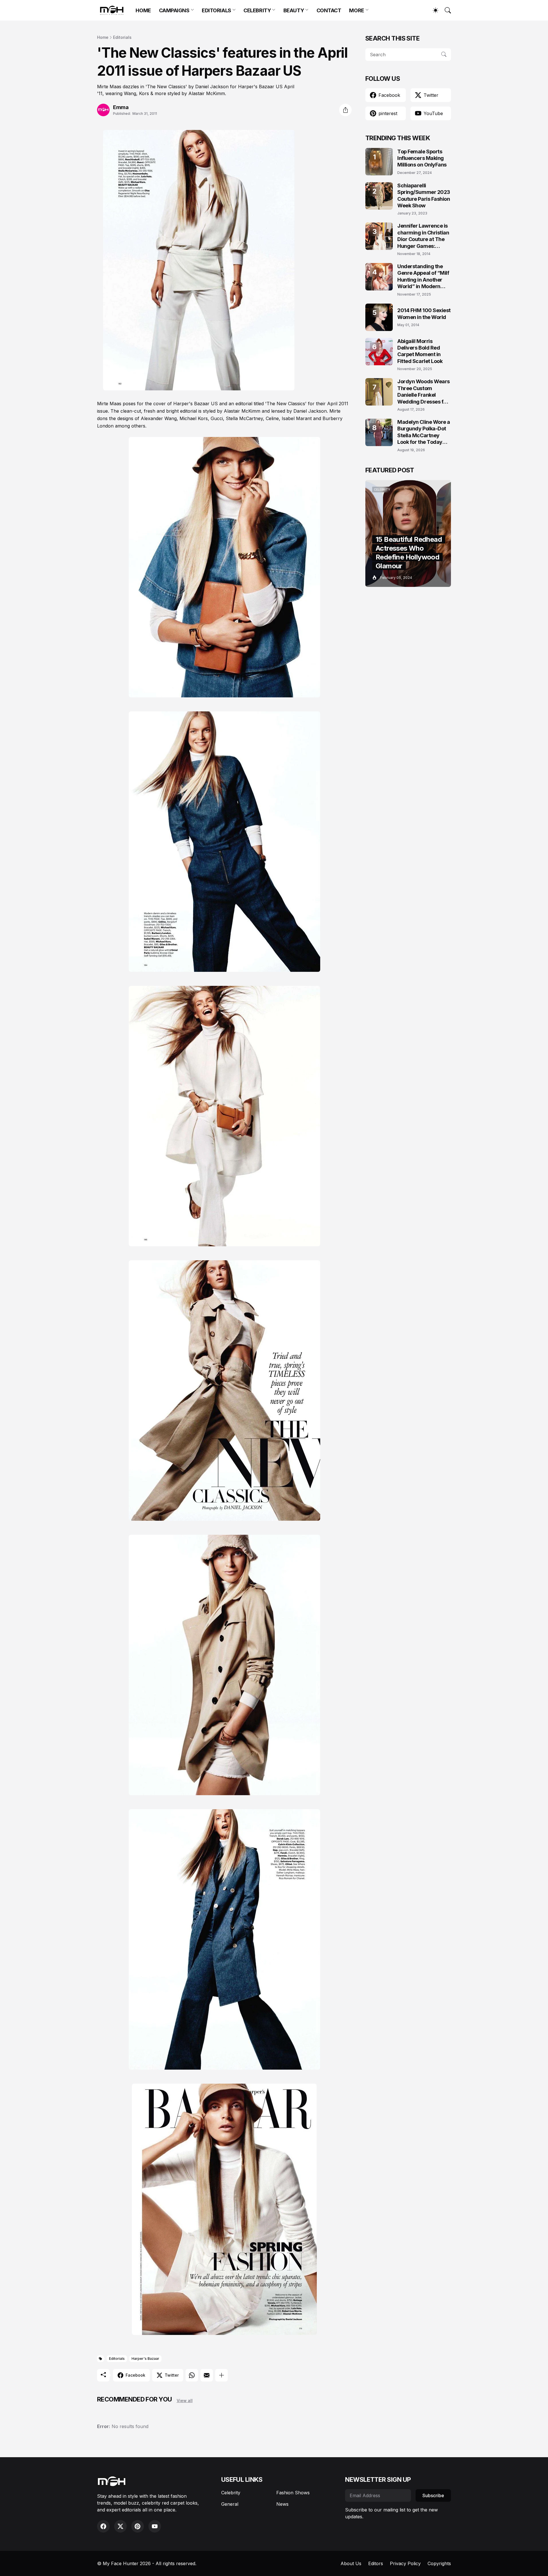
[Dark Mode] (433, 10)
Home (103, 37)
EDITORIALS (216, 10)
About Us (351, 2563)
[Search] (445, 10)
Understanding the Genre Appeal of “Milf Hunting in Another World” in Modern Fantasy (423, 277)
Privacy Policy (405, 2563)
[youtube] (155, 2526)
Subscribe (433, 2495)
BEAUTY (294, 10)
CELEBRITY (257, 10)
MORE (356, 10)
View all (185, 2401)
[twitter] (120, 2526)
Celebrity (231, 2493)
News (282, 2504)
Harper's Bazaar (145, 2359)
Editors (376, 2563)
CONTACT (329, 10)
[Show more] (221, 2375)
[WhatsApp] (192, 2375)
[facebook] (103, 2526)
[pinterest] (138, 2526)
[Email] (207, 2375)
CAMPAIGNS (174, 10)
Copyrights (439, 2563)
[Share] (345, 110)
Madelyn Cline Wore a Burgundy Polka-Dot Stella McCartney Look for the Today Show (424, 432)
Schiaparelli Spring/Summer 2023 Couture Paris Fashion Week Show (424, 195)
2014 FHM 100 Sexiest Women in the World (424, 314)
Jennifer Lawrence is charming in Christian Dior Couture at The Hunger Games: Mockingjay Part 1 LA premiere (423, 236)
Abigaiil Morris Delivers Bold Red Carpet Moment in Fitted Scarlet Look (420, 351)
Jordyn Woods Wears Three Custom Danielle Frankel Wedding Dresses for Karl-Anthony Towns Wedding (424, 392)
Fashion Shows (293, 2493)
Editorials (122, 37)
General (230, 2504)
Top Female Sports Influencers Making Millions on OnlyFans (422, 158)
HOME (143, 10)
